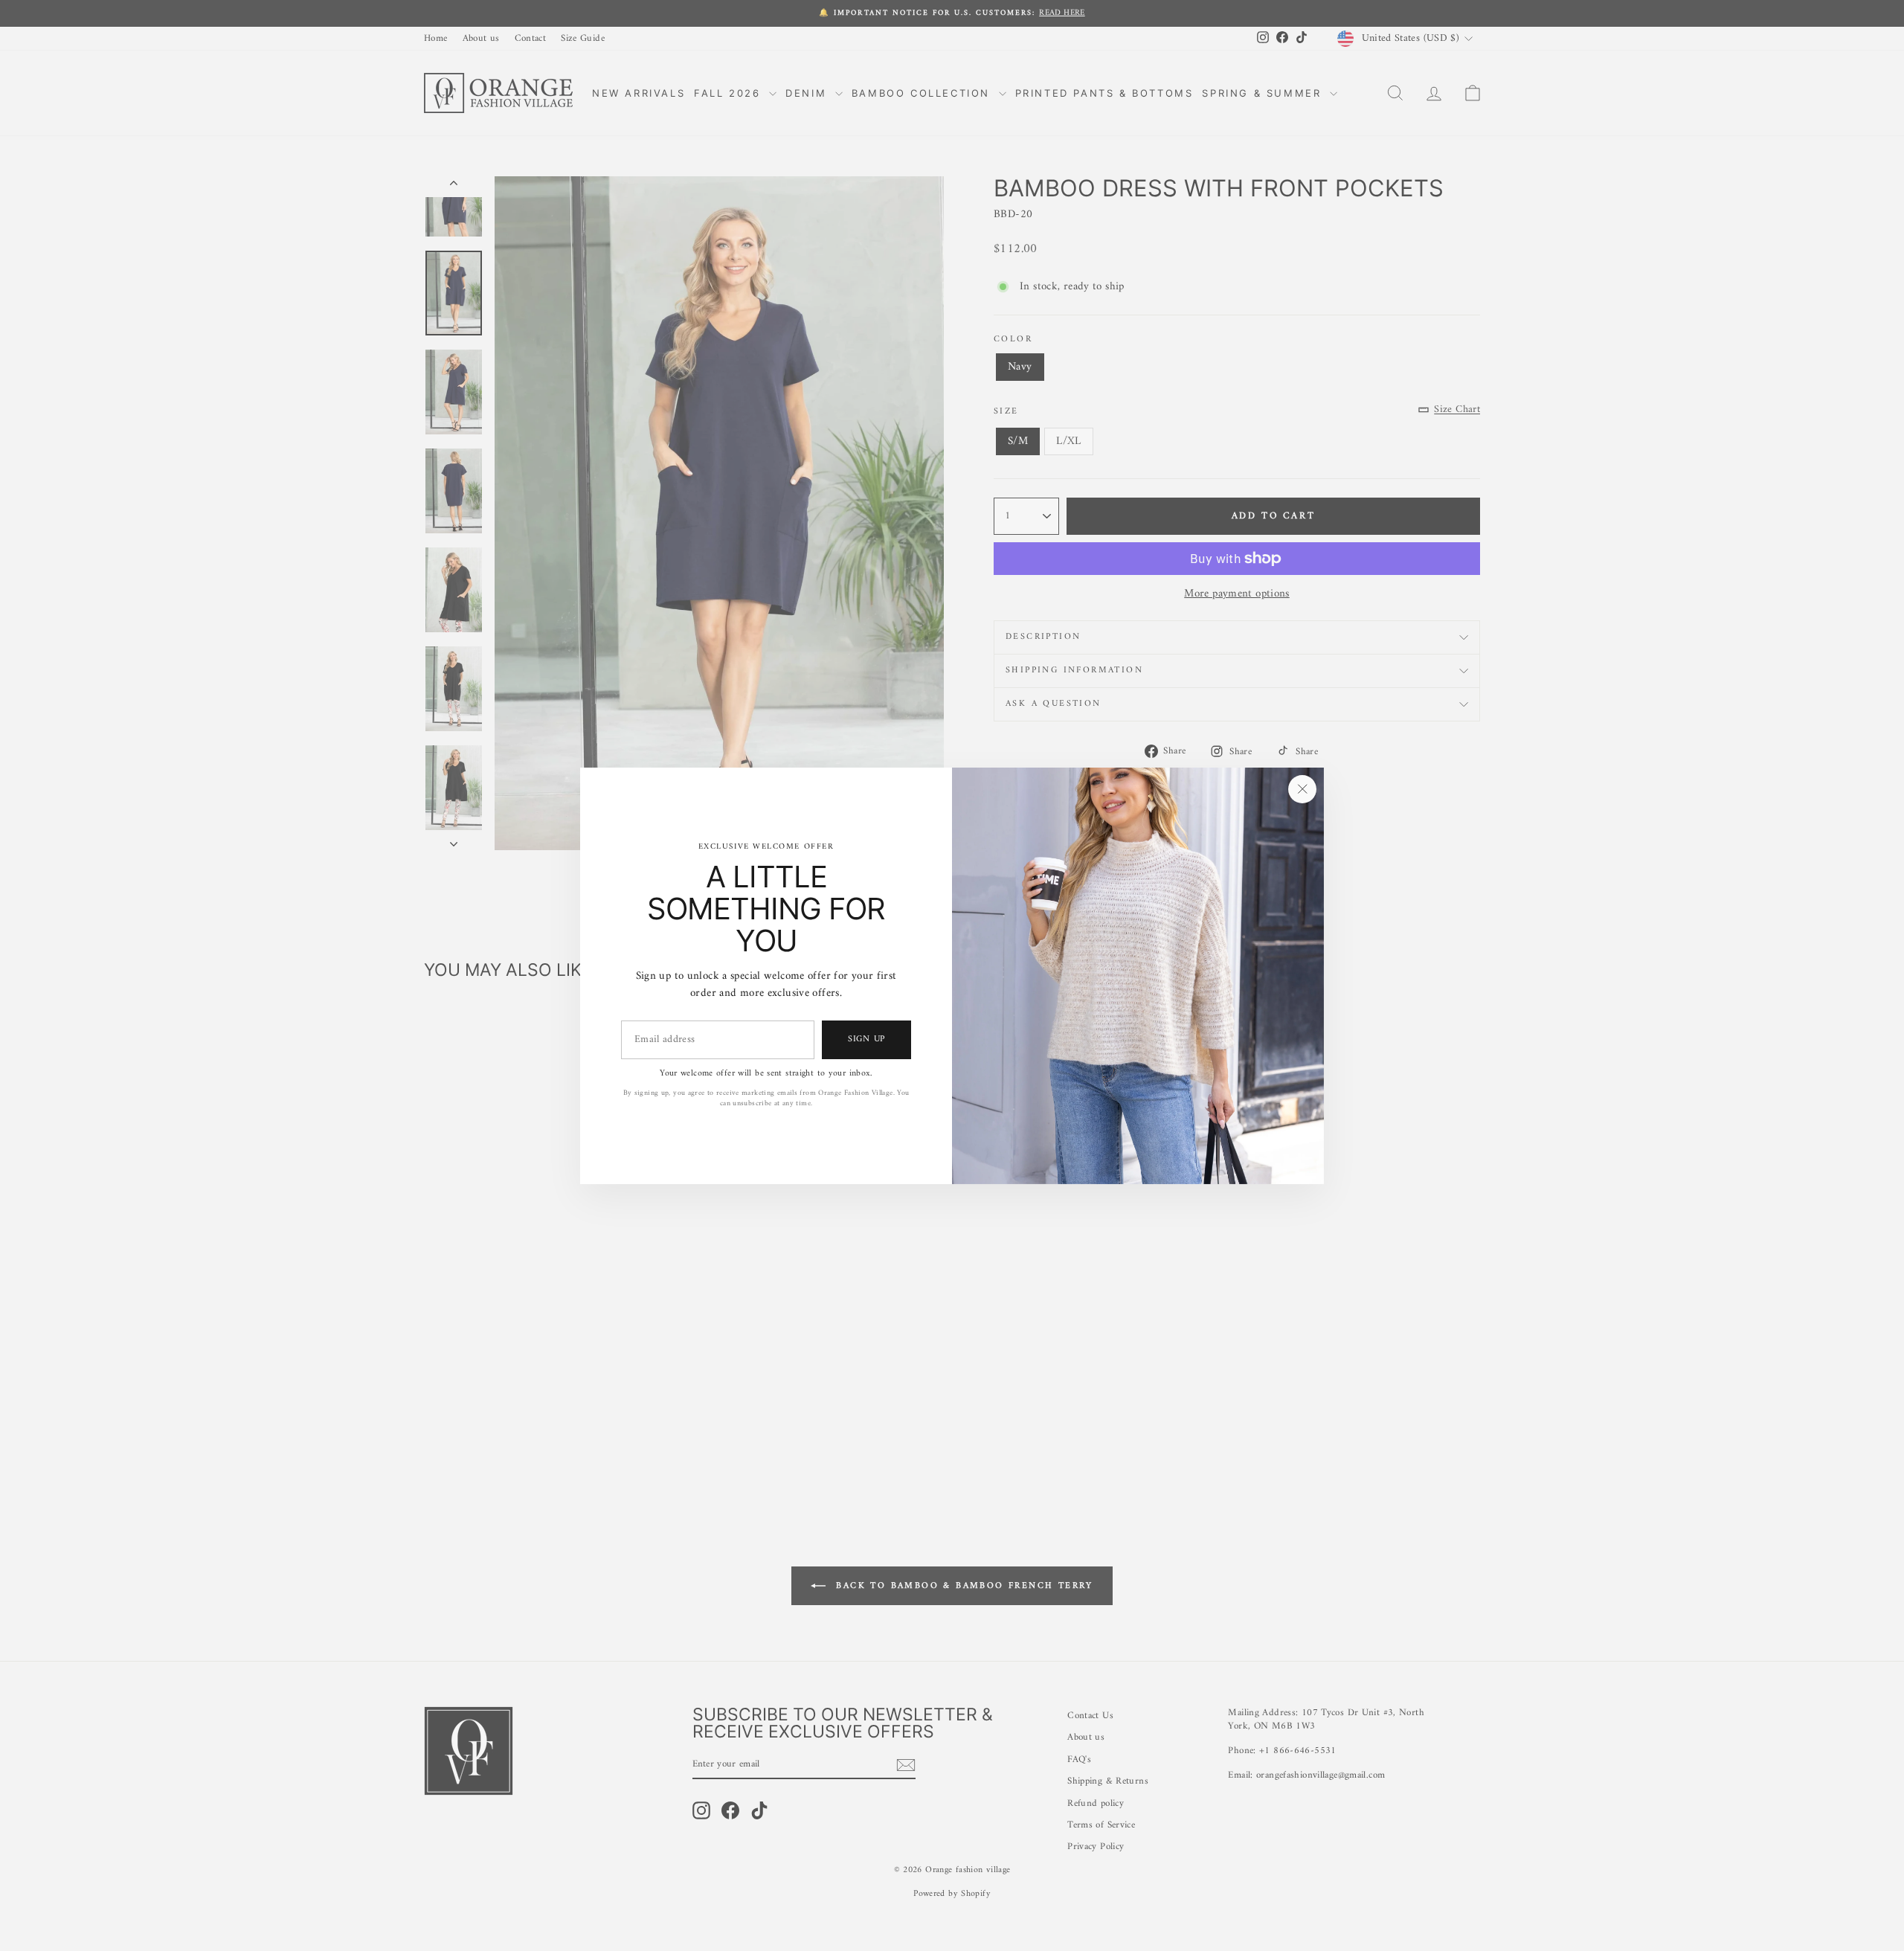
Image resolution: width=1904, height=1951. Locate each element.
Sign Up (866, 1039)
